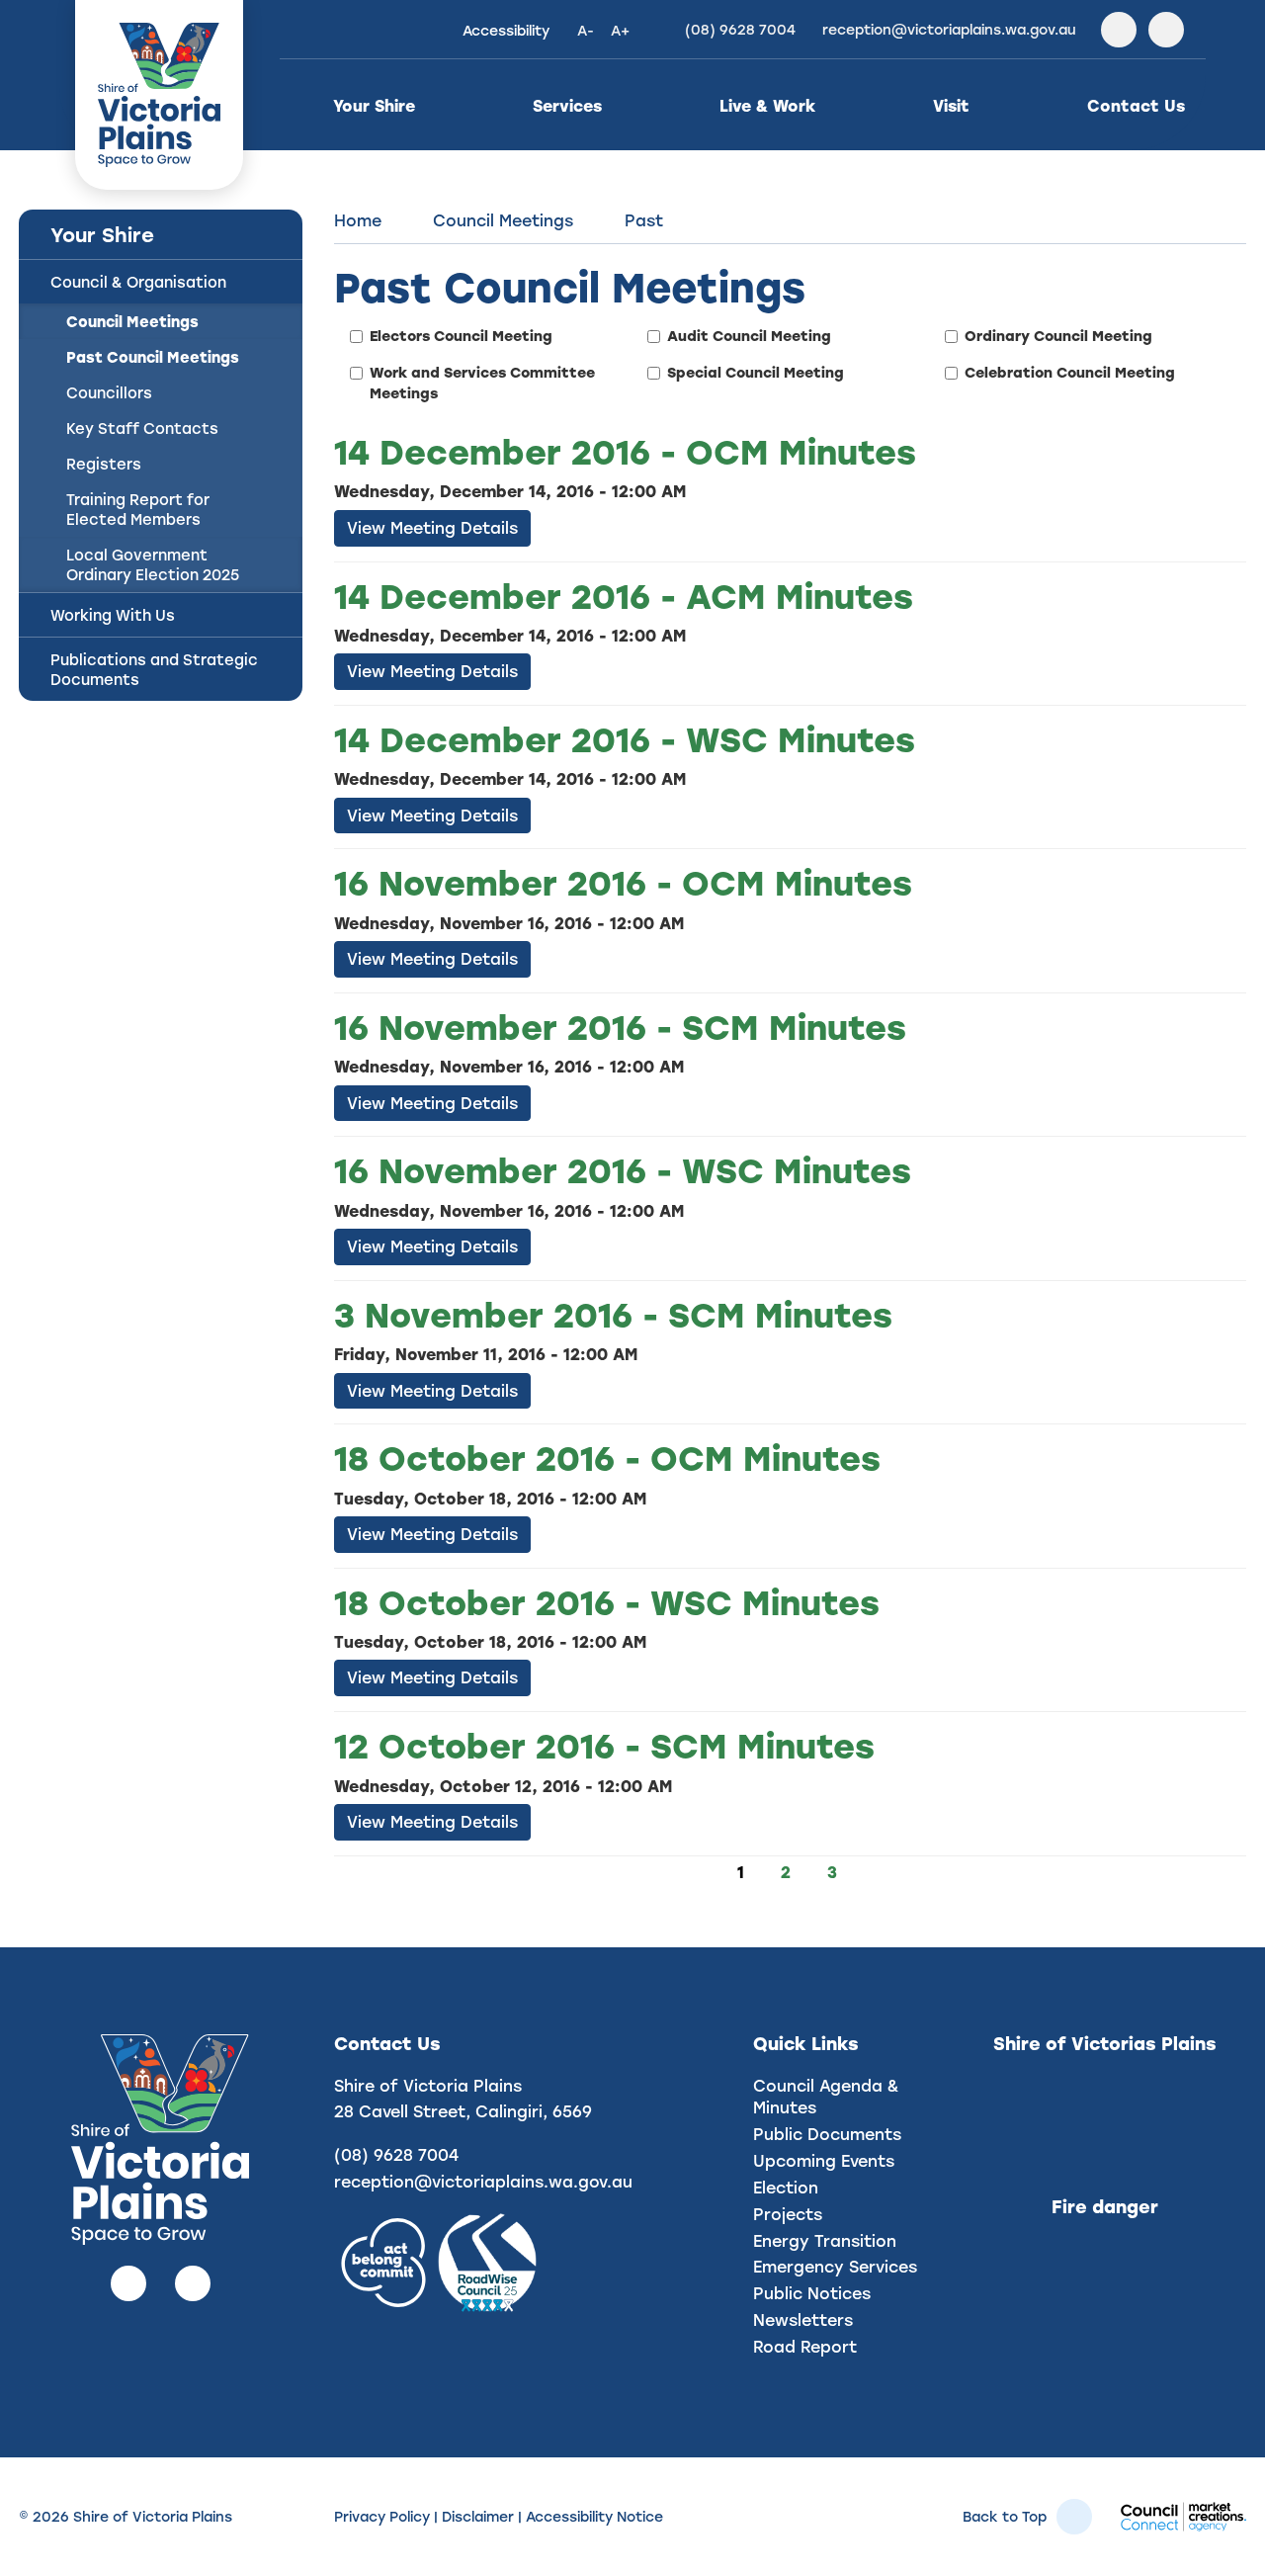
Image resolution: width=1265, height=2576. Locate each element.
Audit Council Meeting (749, 336)
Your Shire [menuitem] (102, 234)
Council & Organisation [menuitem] (138, 282)
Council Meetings (503, 220)
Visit (951, 105)
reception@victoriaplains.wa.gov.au (483, 2181)
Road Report (805, 2346)
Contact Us (1136, 105)
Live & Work (767, 105)
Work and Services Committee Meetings (482, 383)
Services (567, 105)
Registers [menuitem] (104, 464)
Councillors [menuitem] (109, 392)
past (644, 220)
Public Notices (812, 2293)
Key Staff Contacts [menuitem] (142, 428)
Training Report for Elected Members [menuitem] (138, 509)
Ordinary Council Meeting (1058, 336)
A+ (620, 30)
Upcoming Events (824, 2160)
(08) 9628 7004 (396, 2154)
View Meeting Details (432, 527)
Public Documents (827, 2134)
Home (358, 220)
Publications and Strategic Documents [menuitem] (154, 669)
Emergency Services (835, 2266)
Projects (788, 2214)
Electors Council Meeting (461, 336)
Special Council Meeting (756, 372)
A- (586, 30)
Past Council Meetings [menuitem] (153, 357)
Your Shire (374, 105)
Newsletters (803, 2319)
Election (786, 2187)
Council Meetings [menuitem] (132, 321)
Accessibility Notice (594, 2516)
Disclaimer (478, 2516)
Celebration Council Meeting (1070, 372)
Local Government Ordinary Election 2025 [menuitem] (153, 564)
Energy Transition (825, 2240)
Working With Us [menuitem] (113, 615)
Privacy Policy (382, 2516)
